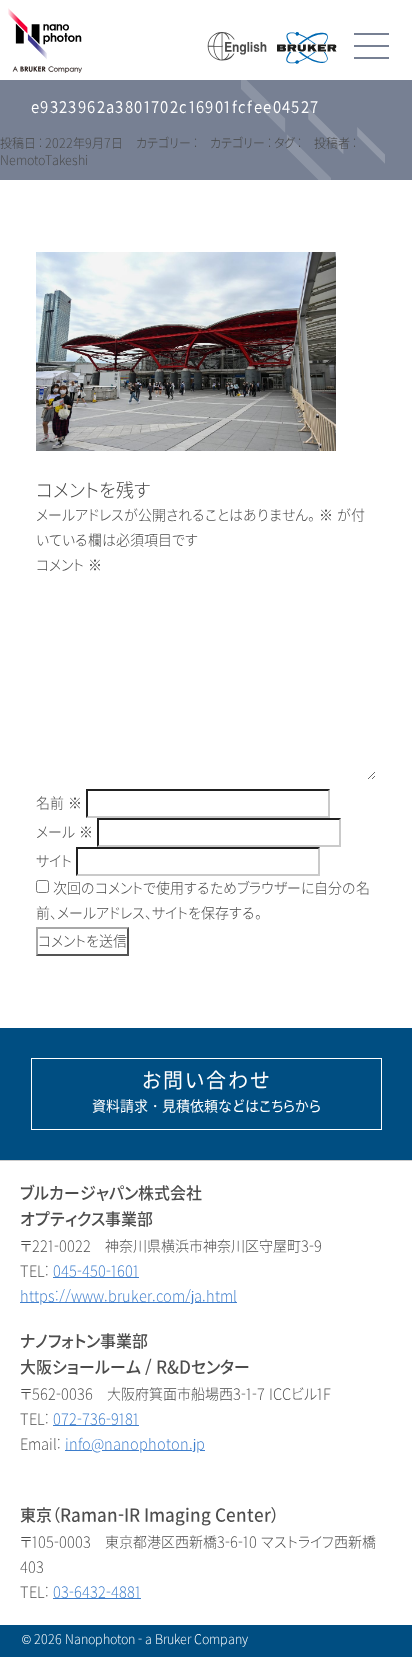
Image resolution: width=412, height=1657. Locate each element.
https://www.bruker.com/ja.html (128, 1296)
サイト (54, 861)
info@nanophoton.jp (135, 1444)
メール (64, 832)
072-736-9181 (96, 1419)
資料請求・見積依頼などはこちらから (206, 1092)
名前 (59, 803)
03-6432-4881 (97, 1592)
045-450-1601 (96, 1271)
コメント (69, 565)
